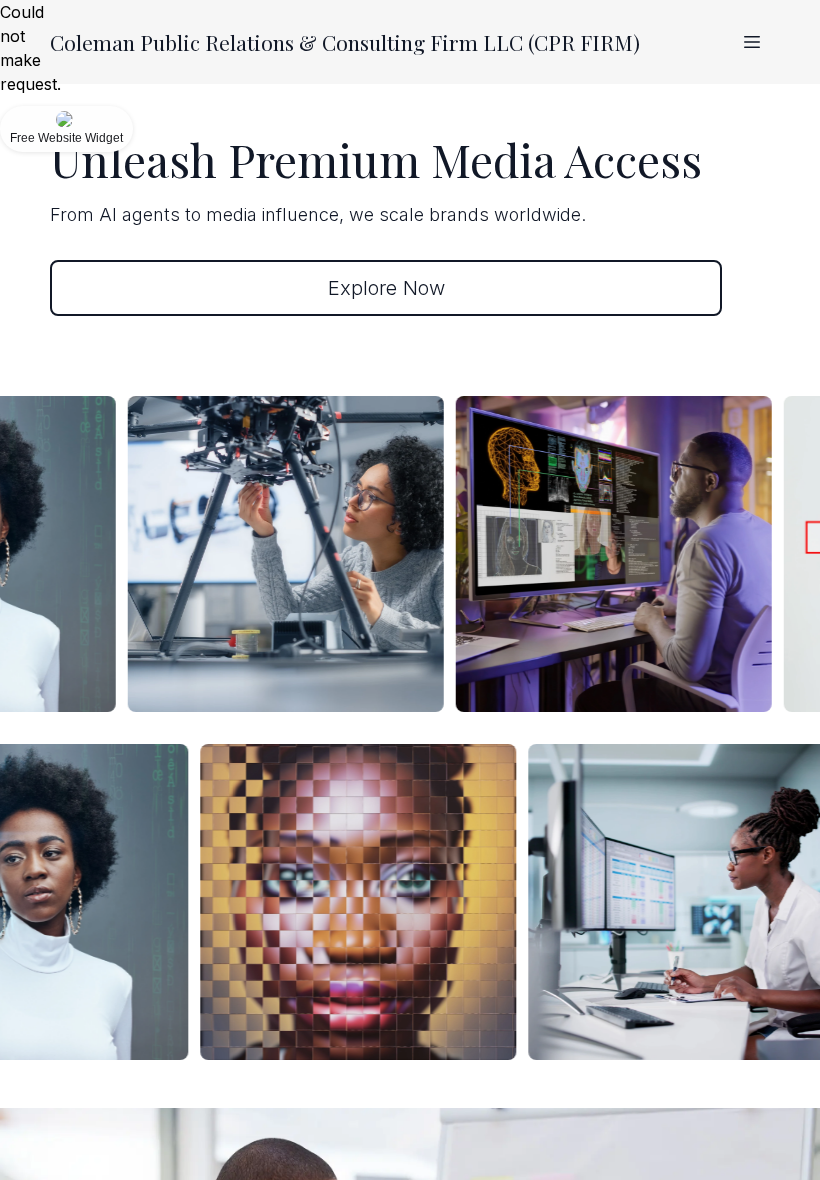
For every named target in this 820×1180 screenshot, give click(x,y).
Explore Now (386, 288)
